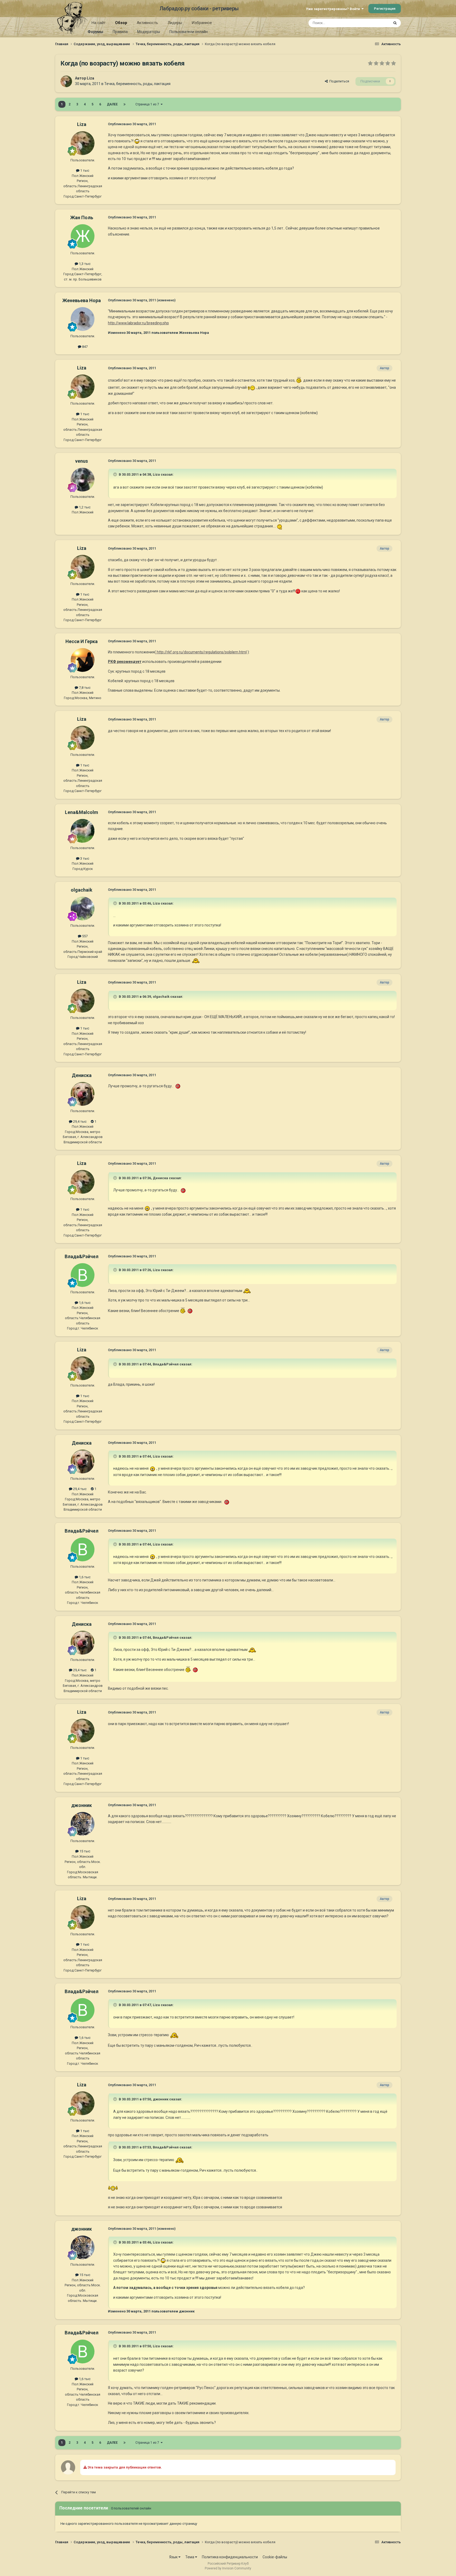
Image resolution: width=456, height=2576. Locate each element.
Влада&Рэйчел (82, 1256)
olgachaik (82, 890)
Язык (174, 2557)
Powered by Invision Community (228, 2568)
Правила (120, 32)
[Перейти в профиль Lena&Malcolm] (83, 831)
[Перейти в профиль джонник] (83, 1824)
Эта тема (375, 23)
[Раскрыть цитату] (116, 474)
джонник (82, 1805)
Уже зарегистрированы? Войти (334, 9)
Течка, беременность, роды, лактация (137, 84)
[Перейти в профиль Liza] (66, 81)
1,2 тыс (84, 507)
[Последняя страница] (125, 104)
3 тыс (84, 858)
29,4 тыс (79, 1121)
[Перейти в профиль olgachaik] (83, 908)
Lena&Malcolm (82, 812)
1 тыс (84, 170)
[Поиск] (395, 23)
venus (82, 461)
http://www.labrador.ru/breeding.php (138, 323)
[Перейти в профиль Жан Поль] (83, 236)
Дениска (82, 1075)
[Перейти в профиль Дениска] (83, 1094)
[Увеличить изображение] (137, 141)
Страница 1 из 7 (148, 104)
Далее (112, 104)
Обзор (121, 23)
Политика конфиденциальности (230, 2557)
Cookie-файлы (275, 2557)
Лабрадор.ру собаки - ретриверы (199, 8)
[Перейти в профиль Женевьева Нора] (83, 319)
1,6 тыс (84, 1303)
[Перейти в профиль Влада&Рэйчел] (83, 1275)
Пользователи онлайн (189, 32)
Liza (91, 78)
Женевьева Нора (82, 300)
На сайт (99, 23)
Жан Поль (82, 217)
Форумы (95, 32)
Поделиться (338, 81)
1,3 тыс (84, 264)
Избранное (202, 23)
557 (84, 936)
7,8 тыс (84, 688)
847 (84, 347)
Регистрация (385, 9)
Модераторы (149, 32)
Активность (147, 23)
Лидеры (175, 23)
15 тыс (84, 1851)
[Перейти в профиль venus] (83, 480)
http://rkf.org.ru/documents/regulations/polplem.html (201, 652)
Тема (190, 2557)
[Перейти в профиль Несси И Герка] (83, 660)
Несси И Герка (82, 641)
